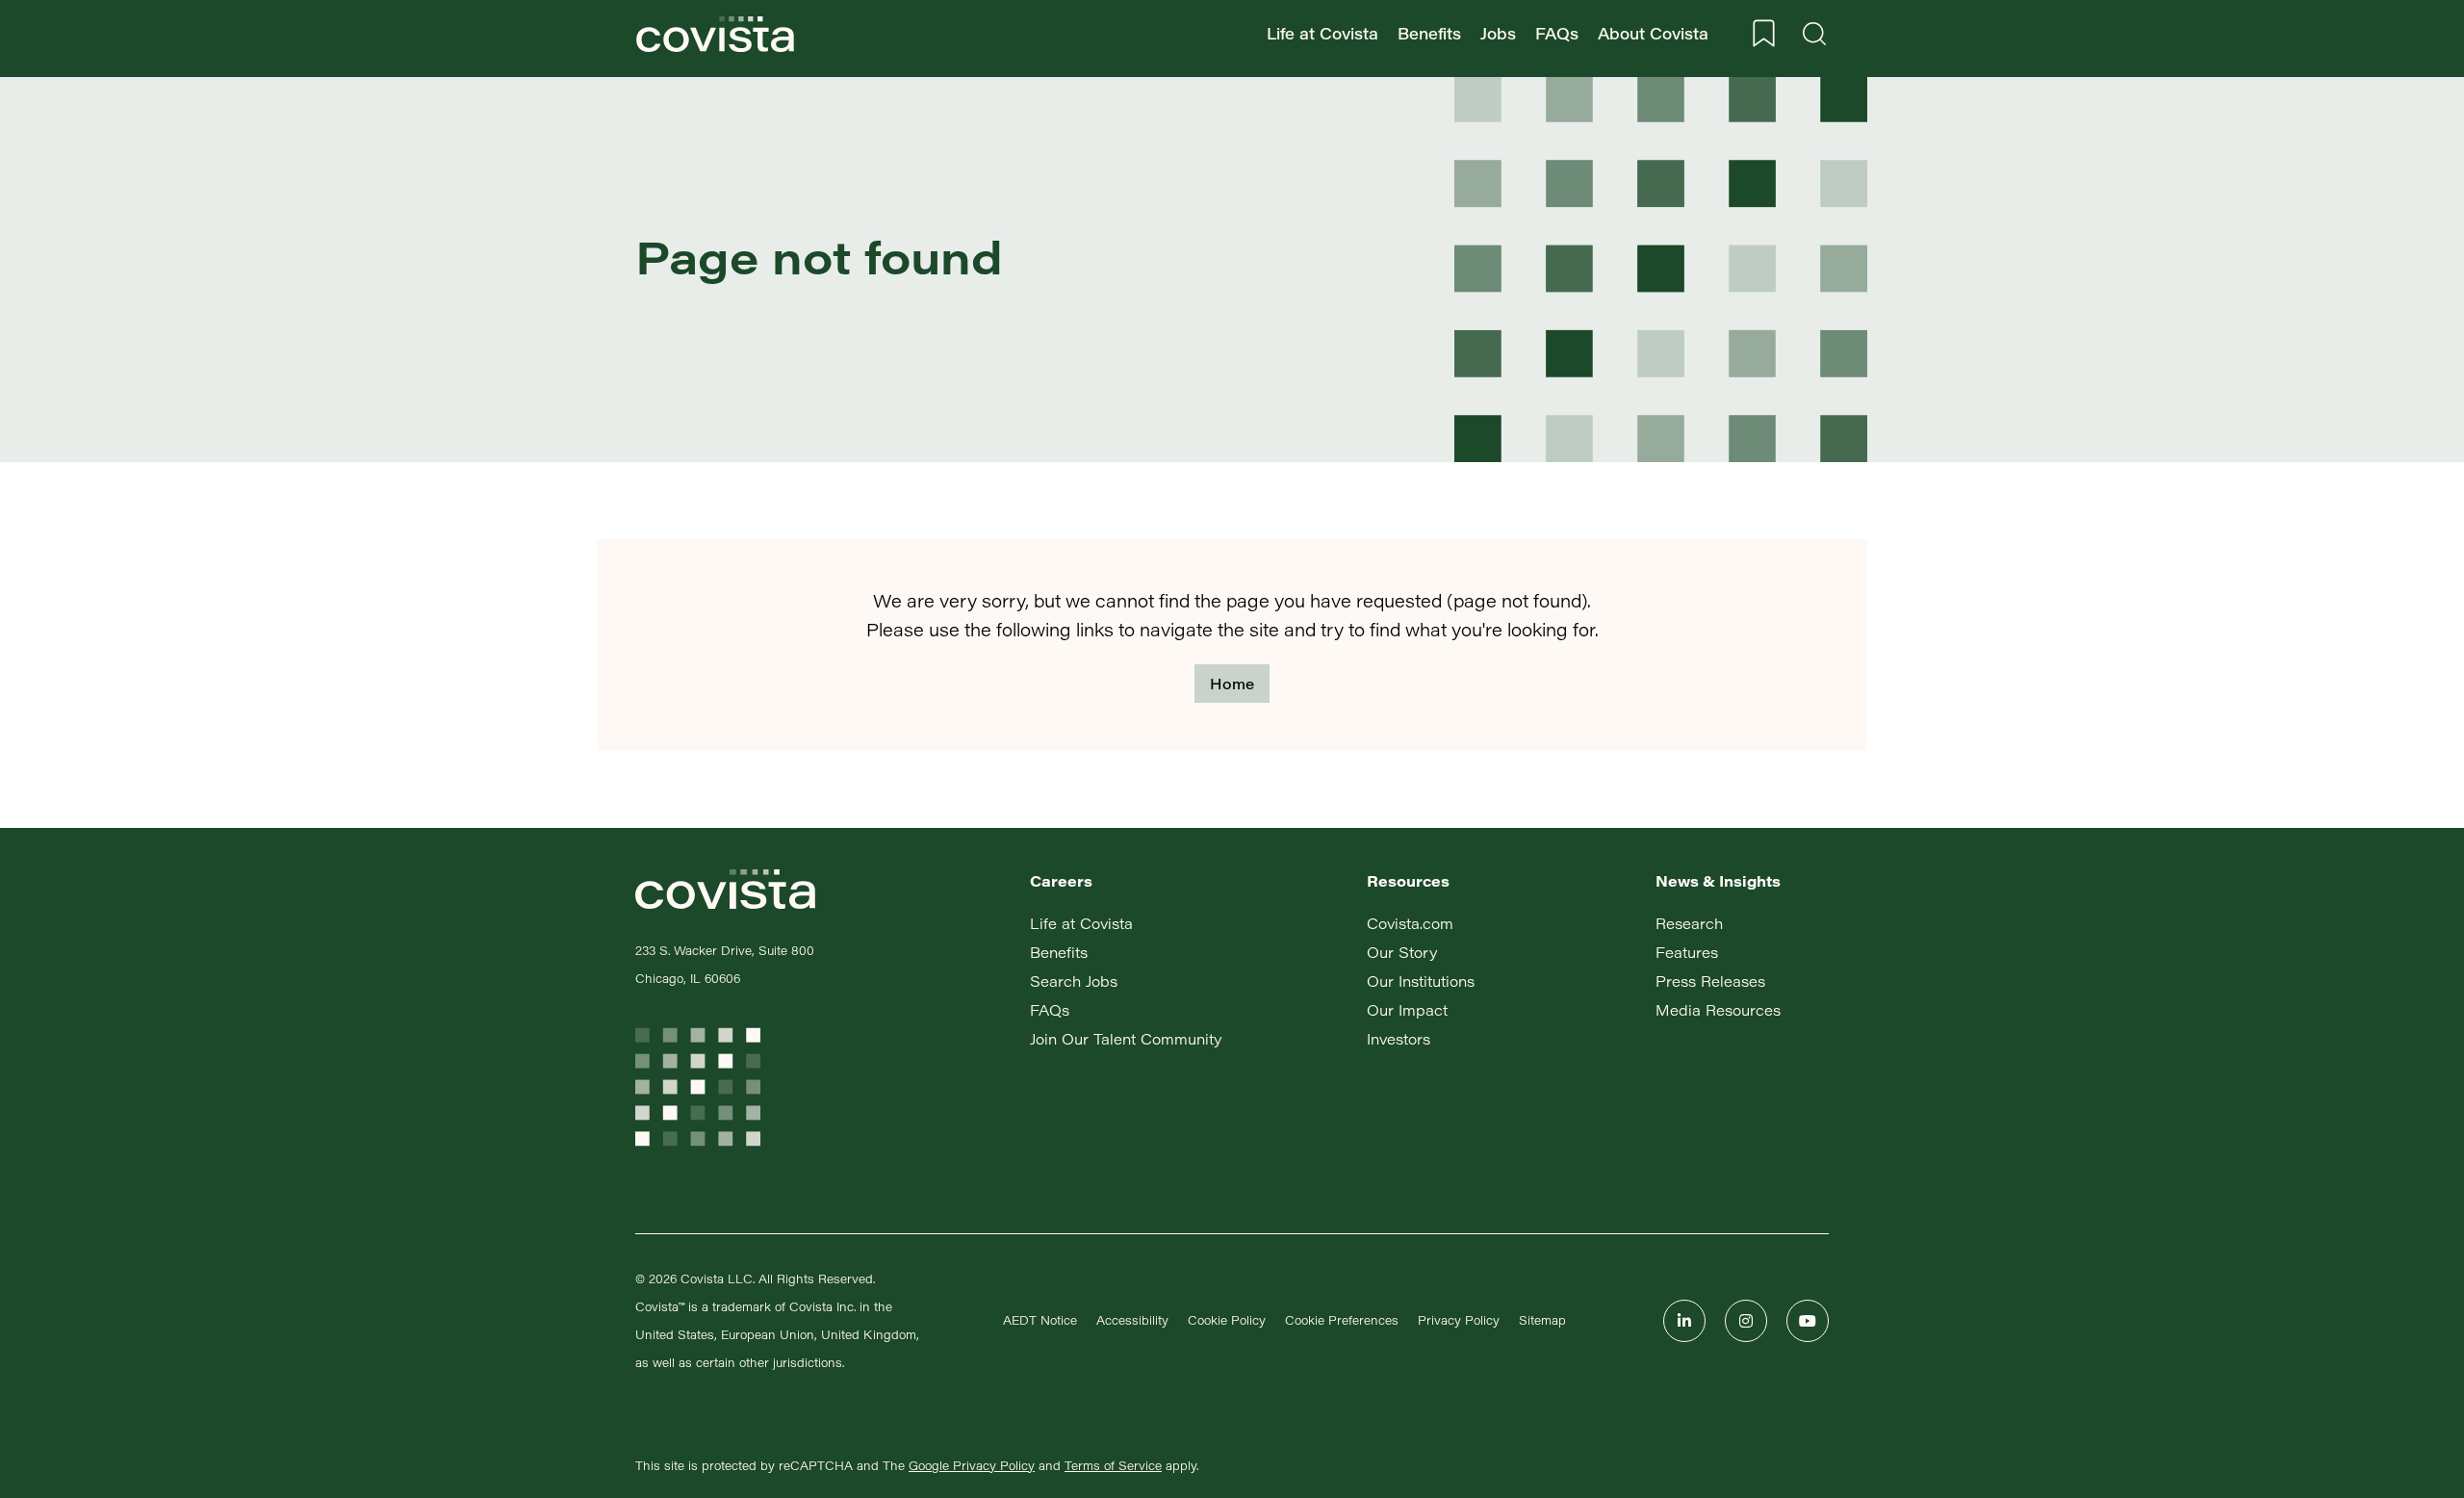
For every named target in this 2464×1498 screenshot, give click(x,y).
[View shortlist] (1764, 34)
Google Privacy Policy (972, 1465)
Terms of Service (1113, 1465)
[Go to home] (715, 34)
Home (1232, 684)
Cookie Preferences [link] (1342, 1320)
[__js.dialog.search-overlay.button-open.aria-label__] (1814, 34)
